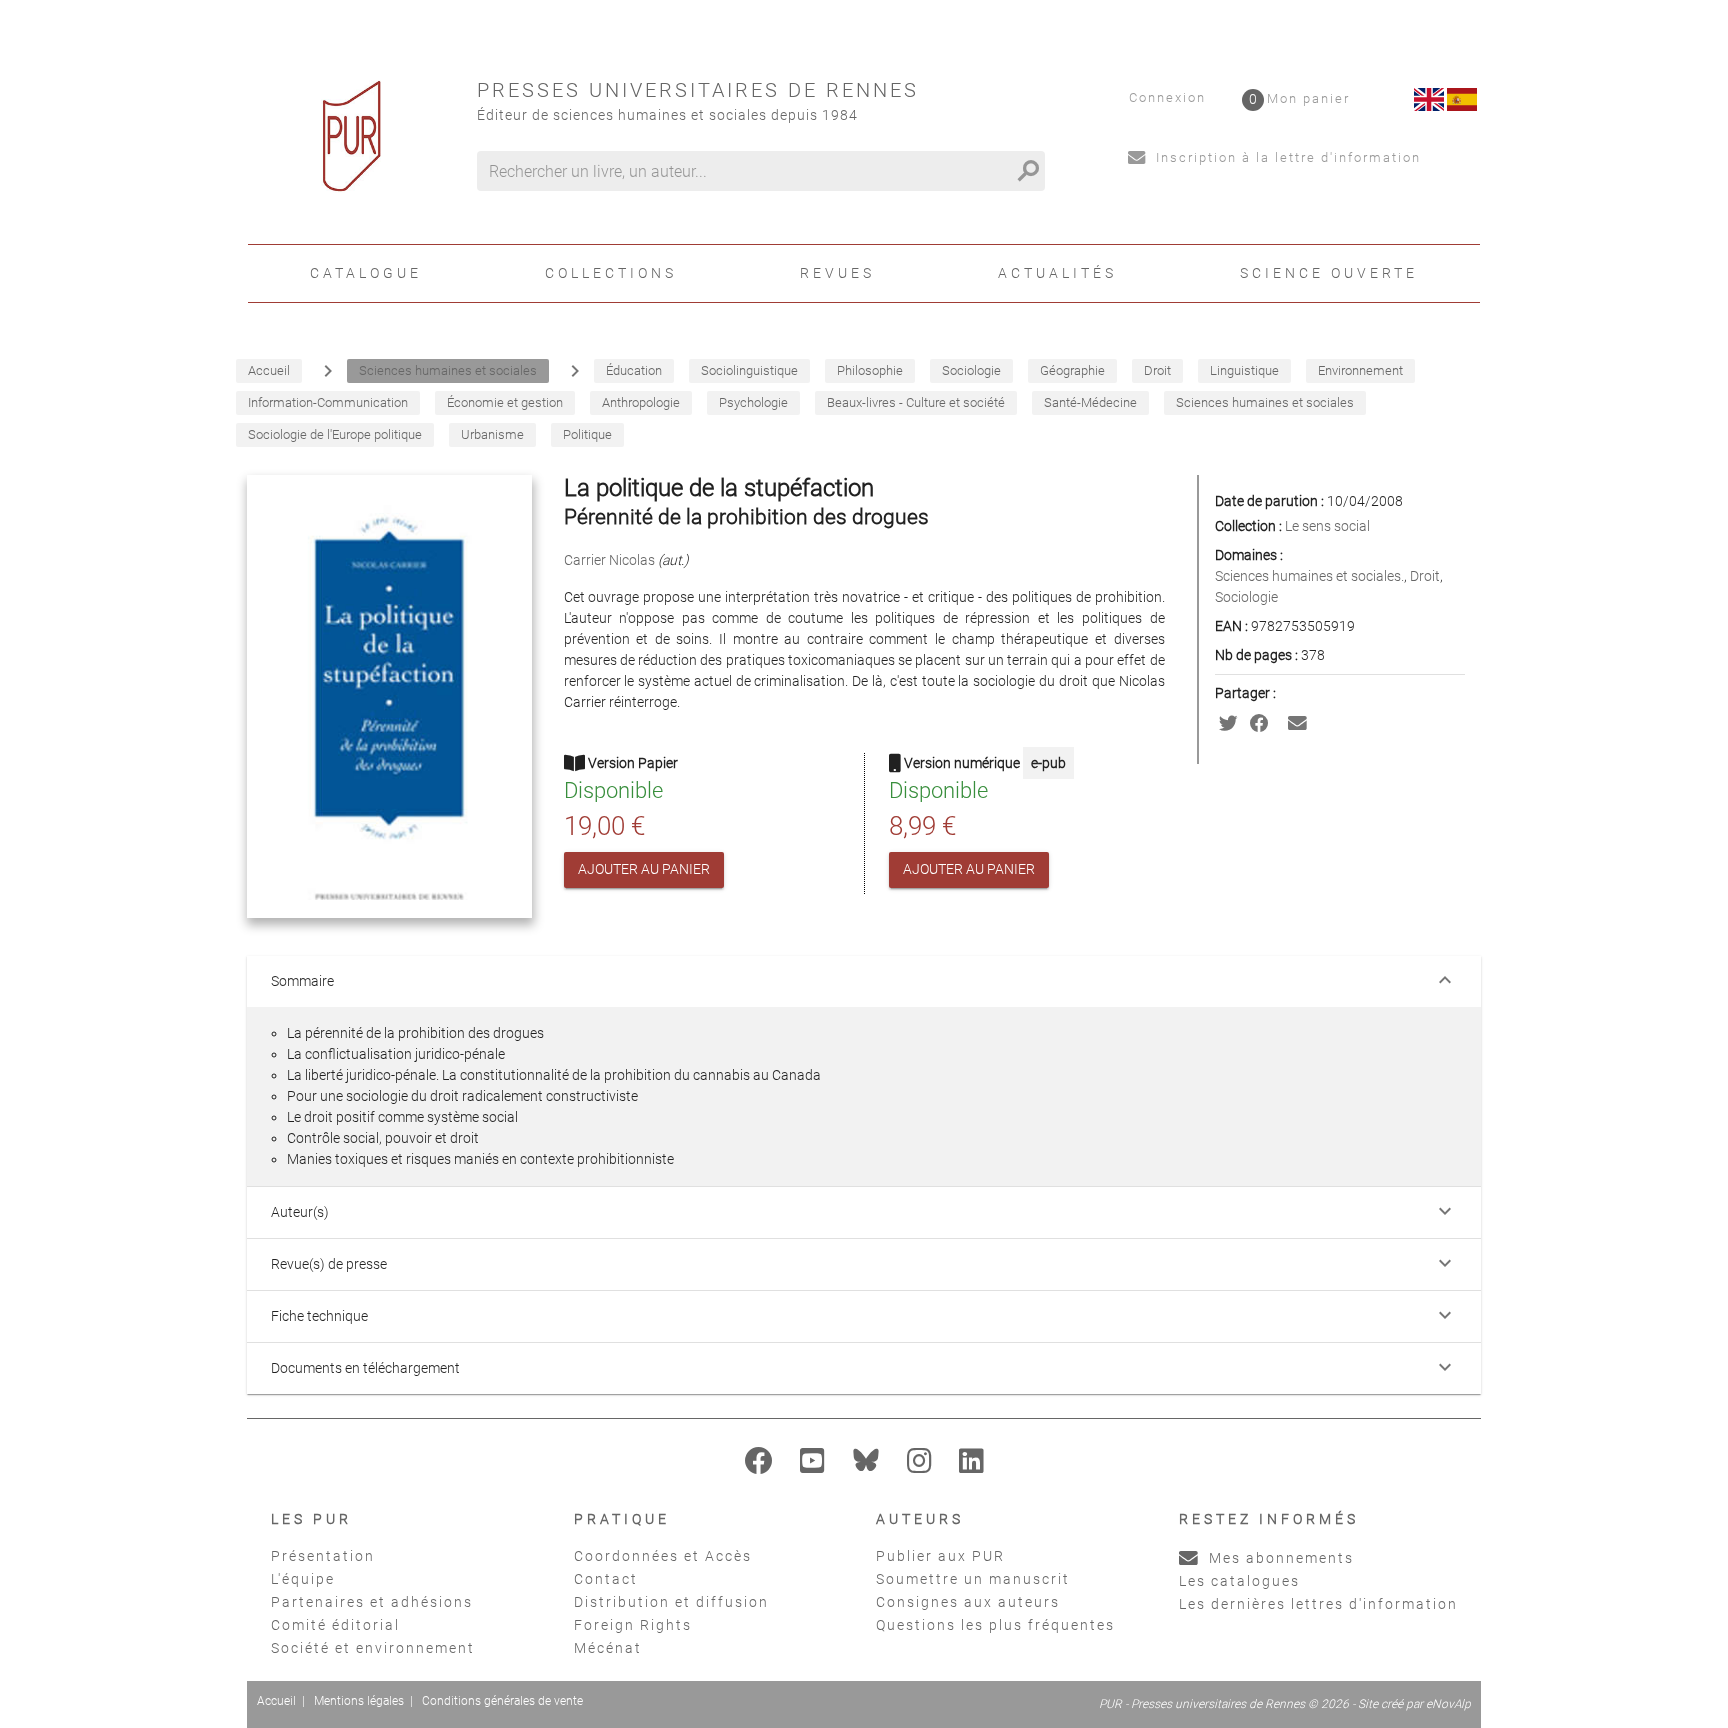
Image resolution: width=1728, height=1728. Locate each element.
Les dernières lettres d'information (1318, 1604)
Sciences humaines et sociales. (1309, 576)
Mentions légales (359, 1701)
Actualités (1057, 273)
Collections (611, 273)
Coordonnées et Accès (663, 1556)
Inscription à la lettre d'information (1286, 157)
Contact (606, 1579)
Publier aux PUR (940, 1556)
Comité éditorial (335, 1625)
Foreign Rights (633, 1625)
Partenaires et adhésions (372, 1602)
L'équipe (303, 1579)
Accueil (276, 1701)
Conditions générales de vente (502, 1701)
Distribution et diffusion (671, 1602)
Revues (837, 273)
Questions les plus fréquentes (995, 1625)
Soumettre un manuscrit (973, 1579)
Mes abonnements (1279, 1558)
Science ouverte (1329, 273)
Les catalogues (1239, 1581)
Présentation (323, 1556)
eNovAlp (1448, 1704)
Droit (1425, 576)
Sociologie (1246, 597)
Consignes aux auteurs (968, 1602)
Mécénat (608, 1648)
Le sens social (1327, 526)
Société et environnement (373, 1648)
